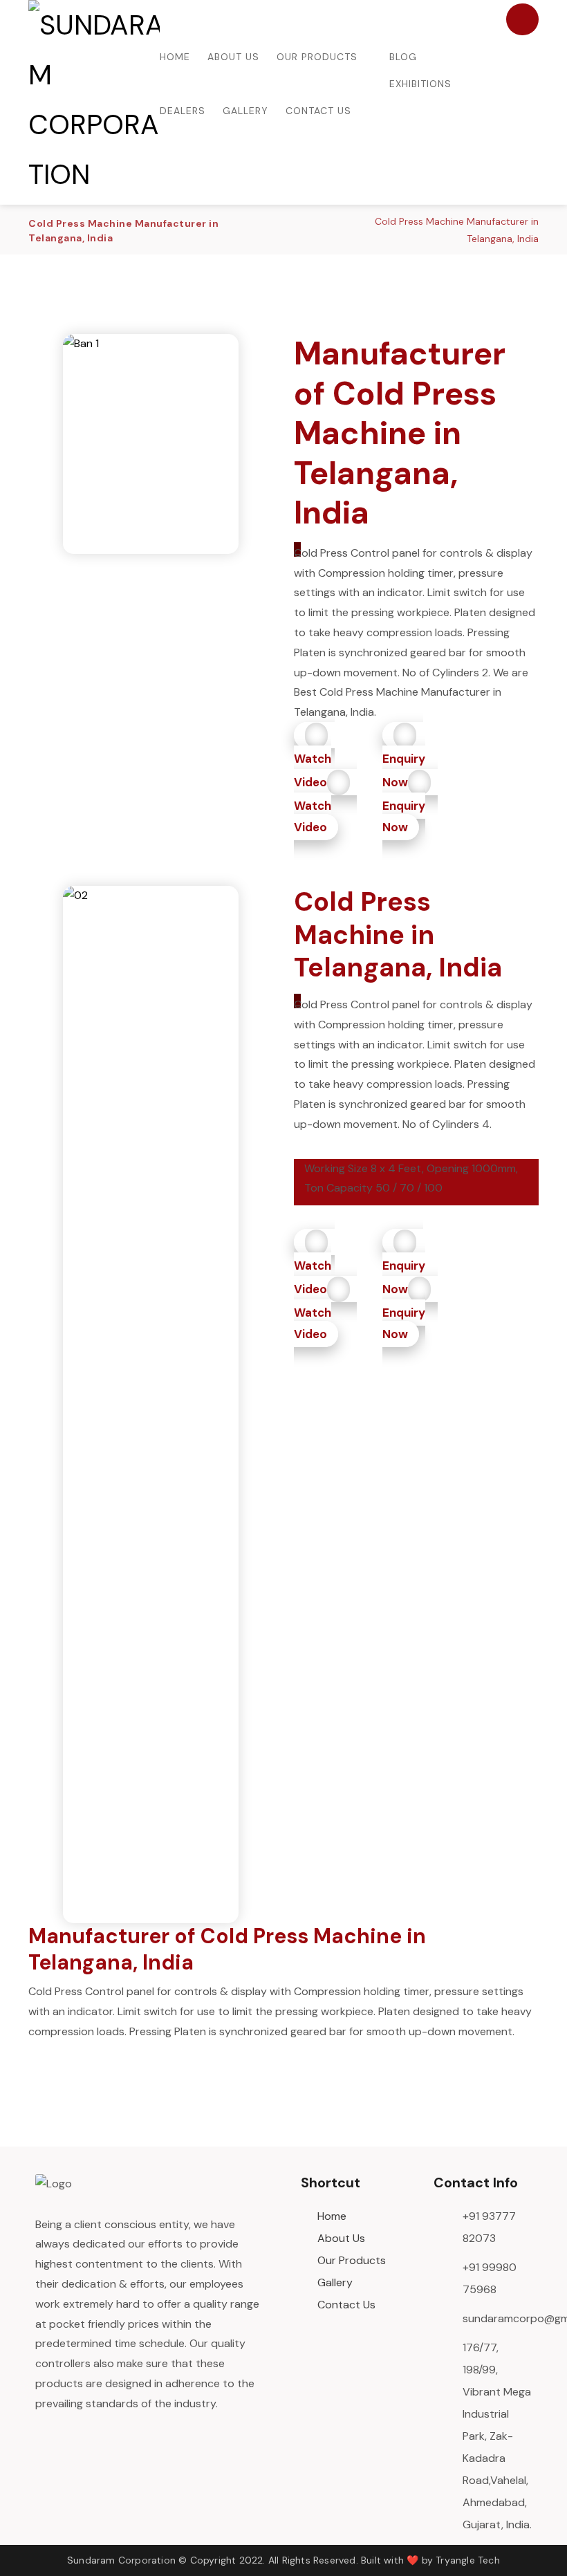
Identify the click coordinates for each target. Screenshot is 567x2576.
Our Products (352, 2260)
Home (332, 2216)
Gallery (335, 2282)
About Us (341, 2238)
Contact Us (346, 2305)
